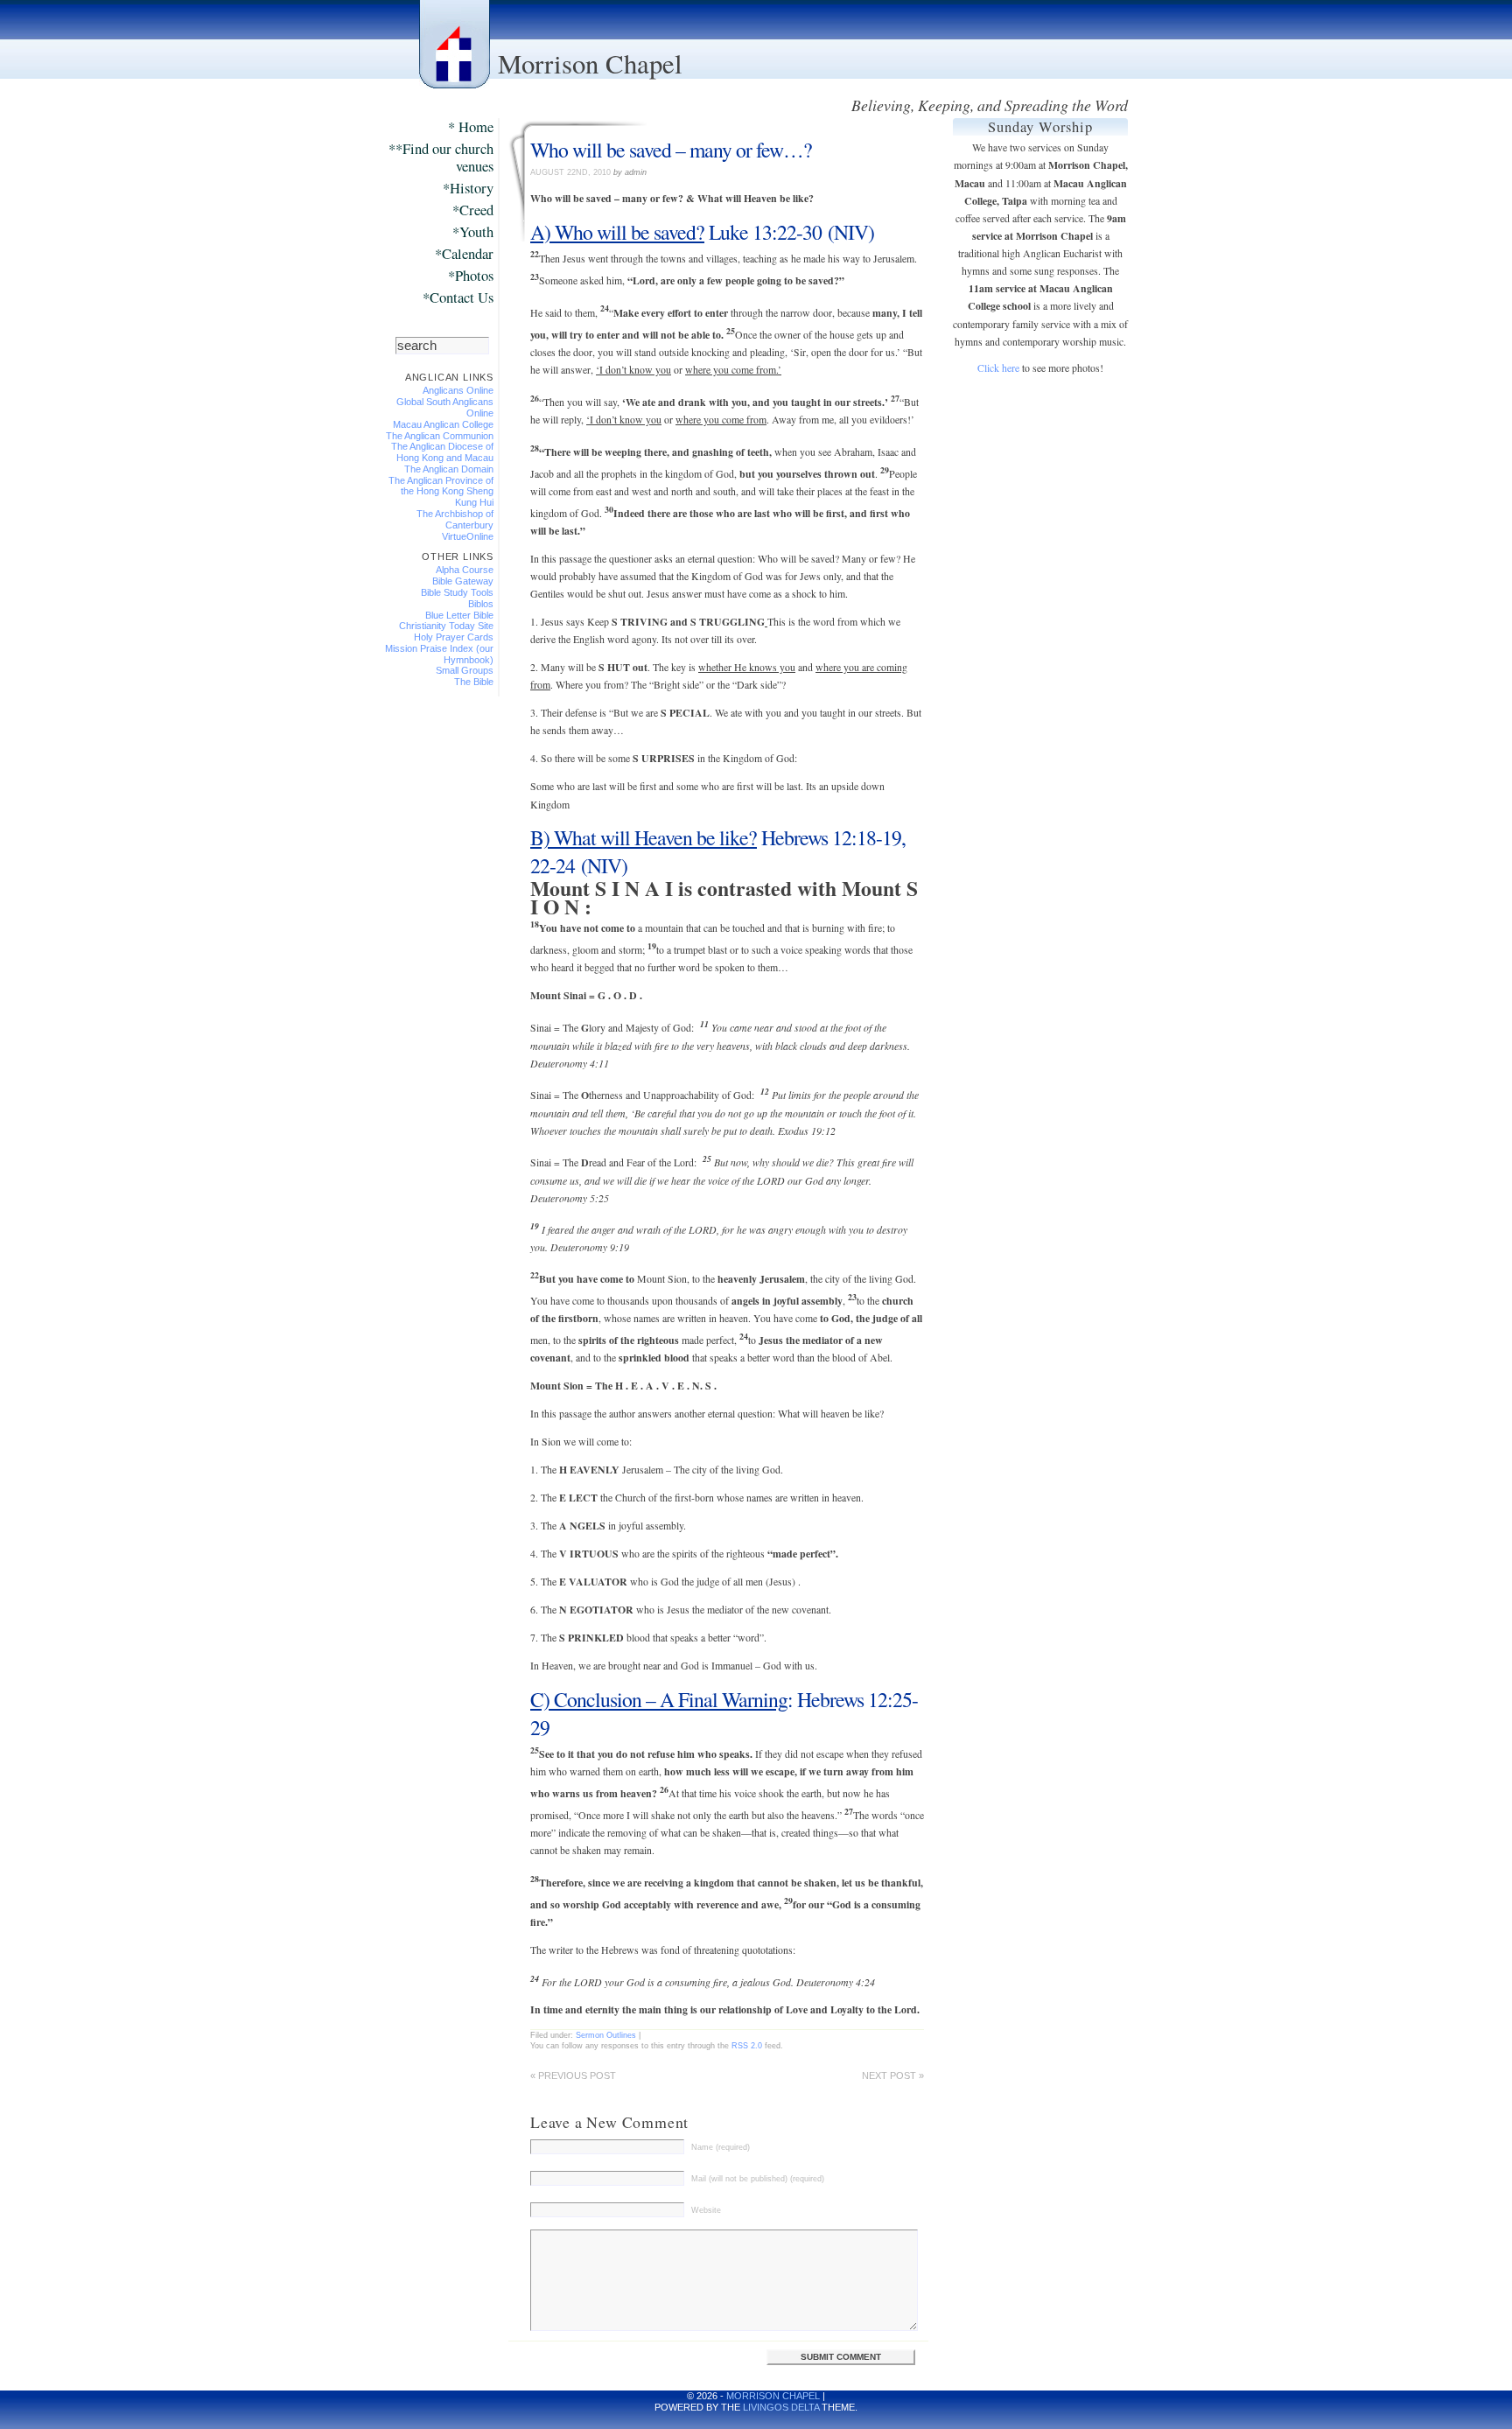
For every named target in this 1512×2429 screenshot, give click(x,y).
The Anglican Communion (440, 436)
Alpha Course (465, 570)
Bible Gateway (463, 581)
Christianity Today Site (446, 626)
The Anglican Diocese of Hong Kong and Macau (442, 452)
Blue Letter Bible (459, 615)
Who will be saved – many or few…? (671, 150)
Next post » (893, 2075)
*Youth (473, 232)
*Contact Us (458, 298)
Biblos (481, 604)
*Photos (471, 276)
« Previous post (573, 2075)
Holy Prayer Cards (454, 637)
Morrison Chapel (590, 63)
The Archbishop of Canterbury (455, 519)
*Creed (473, 210)
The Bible (474, 682)
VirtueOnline (468, 536)
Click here (998, 368)
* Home (471, 127)
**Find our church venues (441, 158)
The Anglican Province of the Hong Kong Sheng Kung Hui (441, 492)
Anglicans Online (458, 390)
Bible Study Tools (457, 592)
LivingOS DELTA (781, 2407)
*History (468, 189)
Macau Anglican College (443, 424)
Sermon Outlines (606, 2035)
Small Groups (465, 670)
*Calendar (464, 254)
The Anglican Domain (449, 469)
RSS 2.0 (747, 2045)
